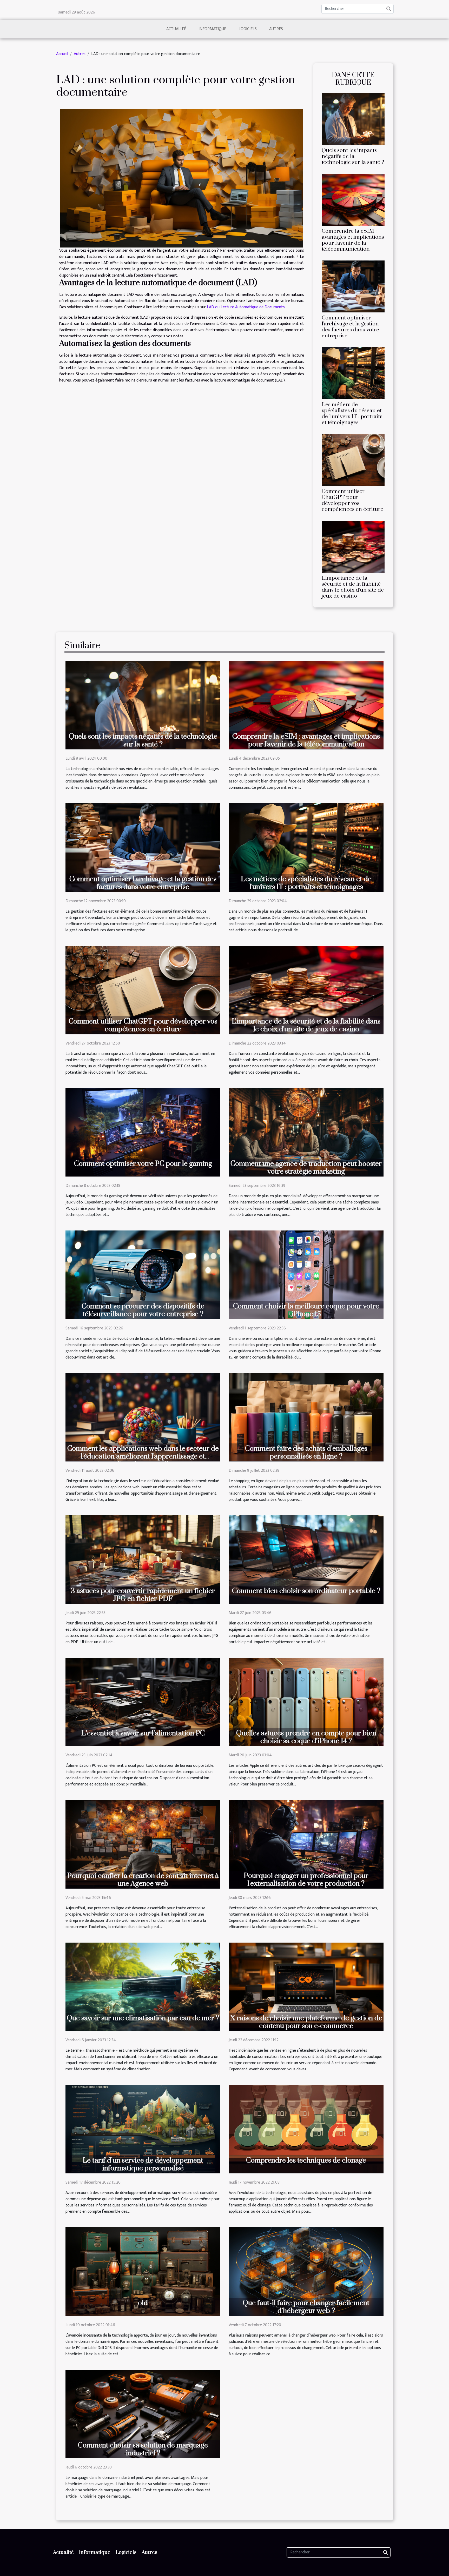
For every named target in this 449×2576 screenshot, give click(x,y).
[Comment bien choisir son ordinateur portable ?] (306, 1559)
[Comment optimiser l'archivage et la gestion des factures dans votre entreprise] (353, 286)
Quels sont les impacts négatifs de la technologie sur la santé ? (353, 156)
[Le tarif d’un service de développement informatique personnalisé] (143, 2129)
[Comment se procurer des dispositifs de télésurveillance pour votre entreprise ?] (143, 1274)
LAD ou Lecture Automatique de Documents (246, 307)
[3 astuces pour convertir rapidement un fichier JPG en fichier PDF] (143, 1559)
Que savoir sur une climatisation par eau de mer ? (143, 2018)
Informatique (212, 29)
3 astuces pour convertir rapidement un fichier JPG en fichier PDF (143, 1595)
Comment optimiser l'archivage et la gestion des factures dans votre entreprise (350, 327)
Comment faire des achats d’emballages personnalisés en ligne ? (306, 1453)
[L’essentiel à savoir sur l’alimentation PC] (143, 1702)
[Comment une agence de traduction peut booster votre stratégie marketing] (306, 1132)
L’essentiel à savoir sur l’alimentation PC (143, 1733)
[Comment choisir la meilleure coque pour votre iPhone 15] (306, 1274)
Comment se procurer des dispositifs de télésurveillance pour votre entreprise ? (143, 1310)
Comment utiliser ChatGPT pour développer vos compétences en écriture (352, 500)
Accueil (62, 54)
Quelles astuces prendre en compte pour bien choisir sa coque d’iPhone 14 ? (306, 1737)
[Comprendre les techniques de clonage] (306, 2129)
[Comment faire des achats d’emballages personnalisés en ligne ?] (306, 1417)
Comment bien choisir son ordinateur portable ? (306, 1591)
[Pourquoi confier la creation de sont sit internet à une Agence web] (143, 1844)
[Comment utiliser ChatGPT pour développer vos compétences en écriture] (353, 460)
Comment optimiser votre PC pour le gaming (143, 1164)
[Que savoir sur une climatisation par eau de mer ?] (143, 1987)
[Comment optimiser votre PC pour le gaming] (143, 1132)
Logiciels (248, 29)
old (143, 2303)
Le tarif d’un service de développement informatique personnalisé (143, 2164)
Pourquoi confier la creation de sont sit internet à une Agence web (143, 1880)
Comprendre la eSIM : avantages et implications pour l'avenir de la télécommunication (353, 240)
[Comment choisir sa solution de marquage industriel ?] (143, 2414)
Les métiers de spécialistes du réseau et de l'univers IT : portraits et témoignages (352, 414)
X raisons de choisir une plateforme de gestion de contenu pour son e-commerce (306, 2022)
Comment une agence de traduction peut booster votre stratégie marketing (306, 1168)
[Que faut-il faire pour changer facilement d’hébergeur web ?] (306, 2271)
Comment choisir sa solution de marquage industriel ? (143, 2449)
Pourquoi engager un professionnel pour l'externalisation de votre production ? (306, 1880)
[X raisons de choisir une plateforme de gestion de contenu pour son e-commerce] (306, 1987)
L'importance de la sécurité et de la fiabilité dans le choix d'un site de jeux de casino (353, 587)
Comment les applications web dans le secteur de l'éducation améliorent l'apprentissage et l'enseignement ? (143, 1456)
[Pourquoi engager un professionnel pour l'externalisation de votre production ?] (306, 1844)
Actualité (176, 29)
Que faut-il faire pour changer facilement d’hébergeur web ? (306, 2307)
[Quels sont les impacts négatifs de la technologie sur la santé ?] (353, 119)
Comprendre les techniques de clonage (306, 2160)
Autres (276, 29)
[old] (143, 2271)
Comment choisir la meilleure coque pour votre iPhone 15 (306, 1310)
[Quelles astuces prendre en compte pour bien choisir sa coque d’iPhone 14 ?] (306, 1702)
